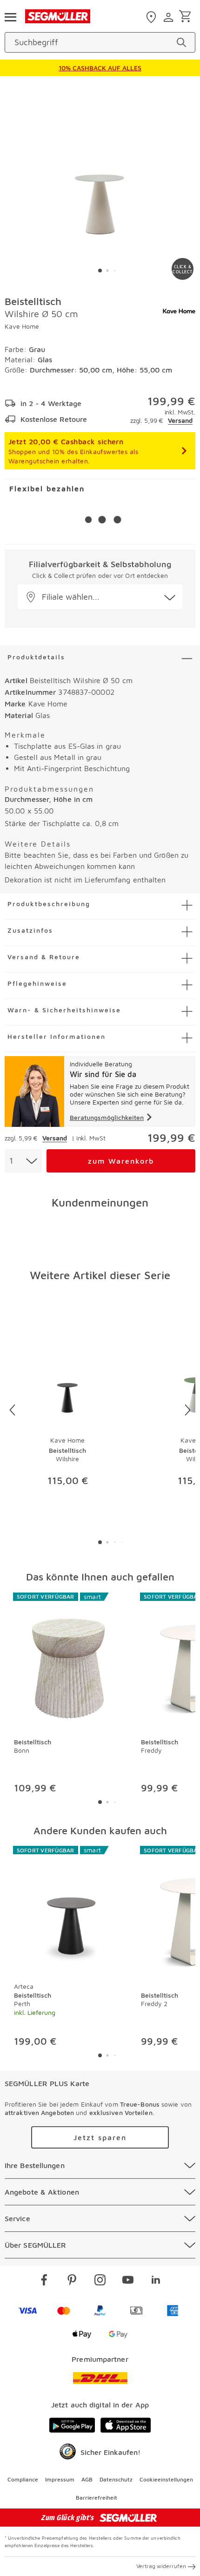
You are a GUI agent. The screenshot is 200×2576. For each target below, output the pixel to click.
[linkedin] (156, 2281)
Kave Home (22, 326)
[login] (170, 17)
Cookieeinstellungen (166, 2479)
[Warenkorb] (187, 17)
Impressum (60, 2479)
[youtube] (128, 2281)
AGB (87, 2479)
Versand (180, 420)
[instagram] (100, 2281)
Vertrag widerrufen (161, 2566)
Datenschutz (116, 2479)
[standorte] (152, 17)
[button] (100, 597)
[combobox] (23, 1161)
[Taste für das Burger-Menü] (10, 16)
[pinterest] (72, 2281)
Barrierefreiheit (97, 2498)
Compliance (23, 2479)
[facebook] (44, 2281)
